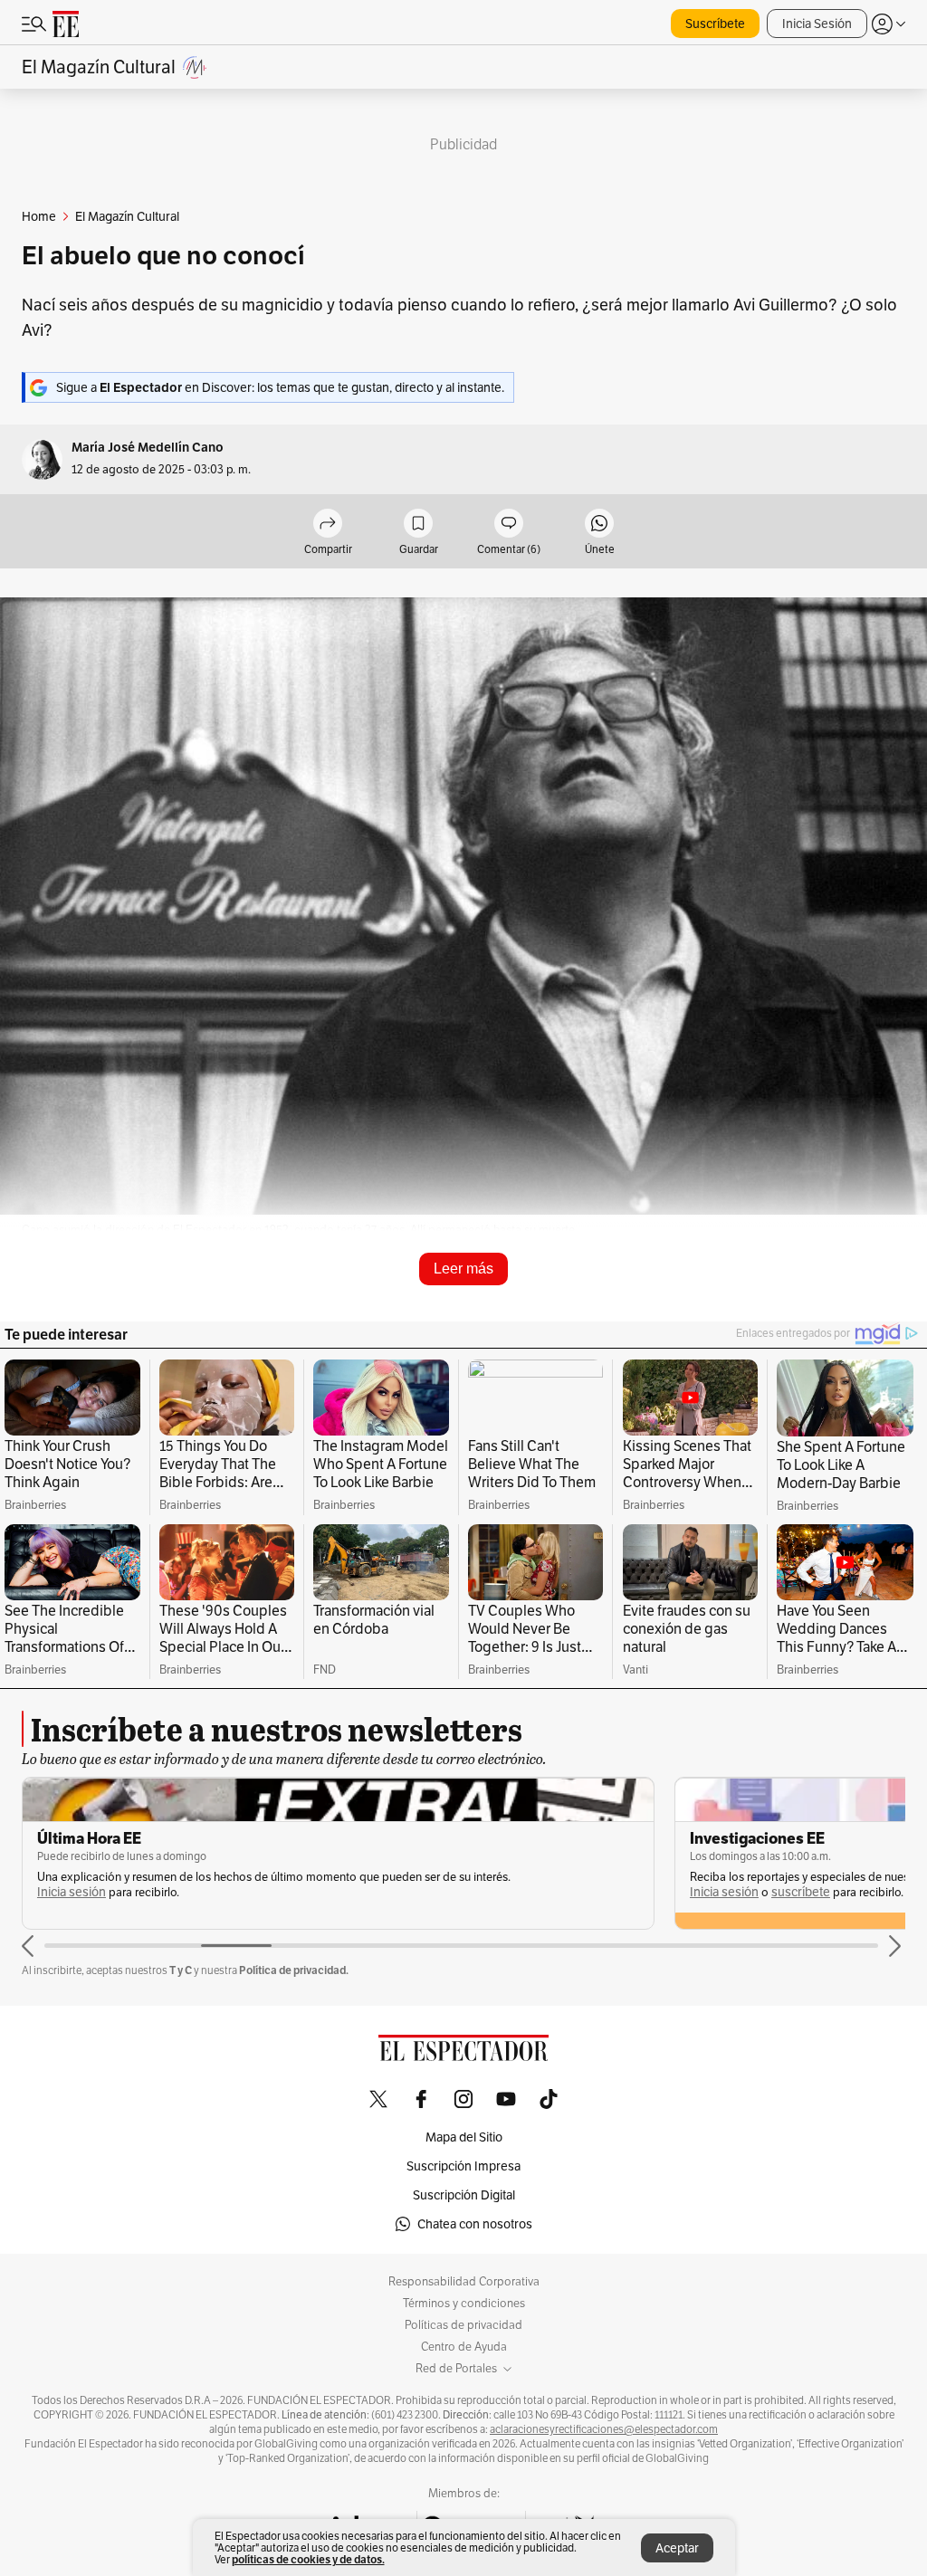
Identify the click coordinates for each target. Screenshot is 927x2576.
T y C (181, 1970)
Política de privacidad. (294, 1970)
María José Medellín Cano (148, 448)
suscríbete (801, 1892)
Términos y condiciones (464, 2304)
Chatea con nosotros (475, 2224)
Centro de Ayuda (464, 2347)
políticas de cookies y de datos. (308, 2559)
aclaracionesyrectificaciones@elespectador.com (604, 2429)
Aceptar (677, 2548)
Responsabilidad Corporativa (464, 2282)
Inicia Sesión (817, 24)
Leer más (463, 1269)
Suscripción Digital (464, 2195)
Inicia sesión (72, 1892)
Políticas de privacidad (463, 2325)
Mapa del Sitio (464, 2137)
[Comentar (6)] (509, 525)
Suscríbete (715, 24)
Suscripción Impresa (463, 2166)
